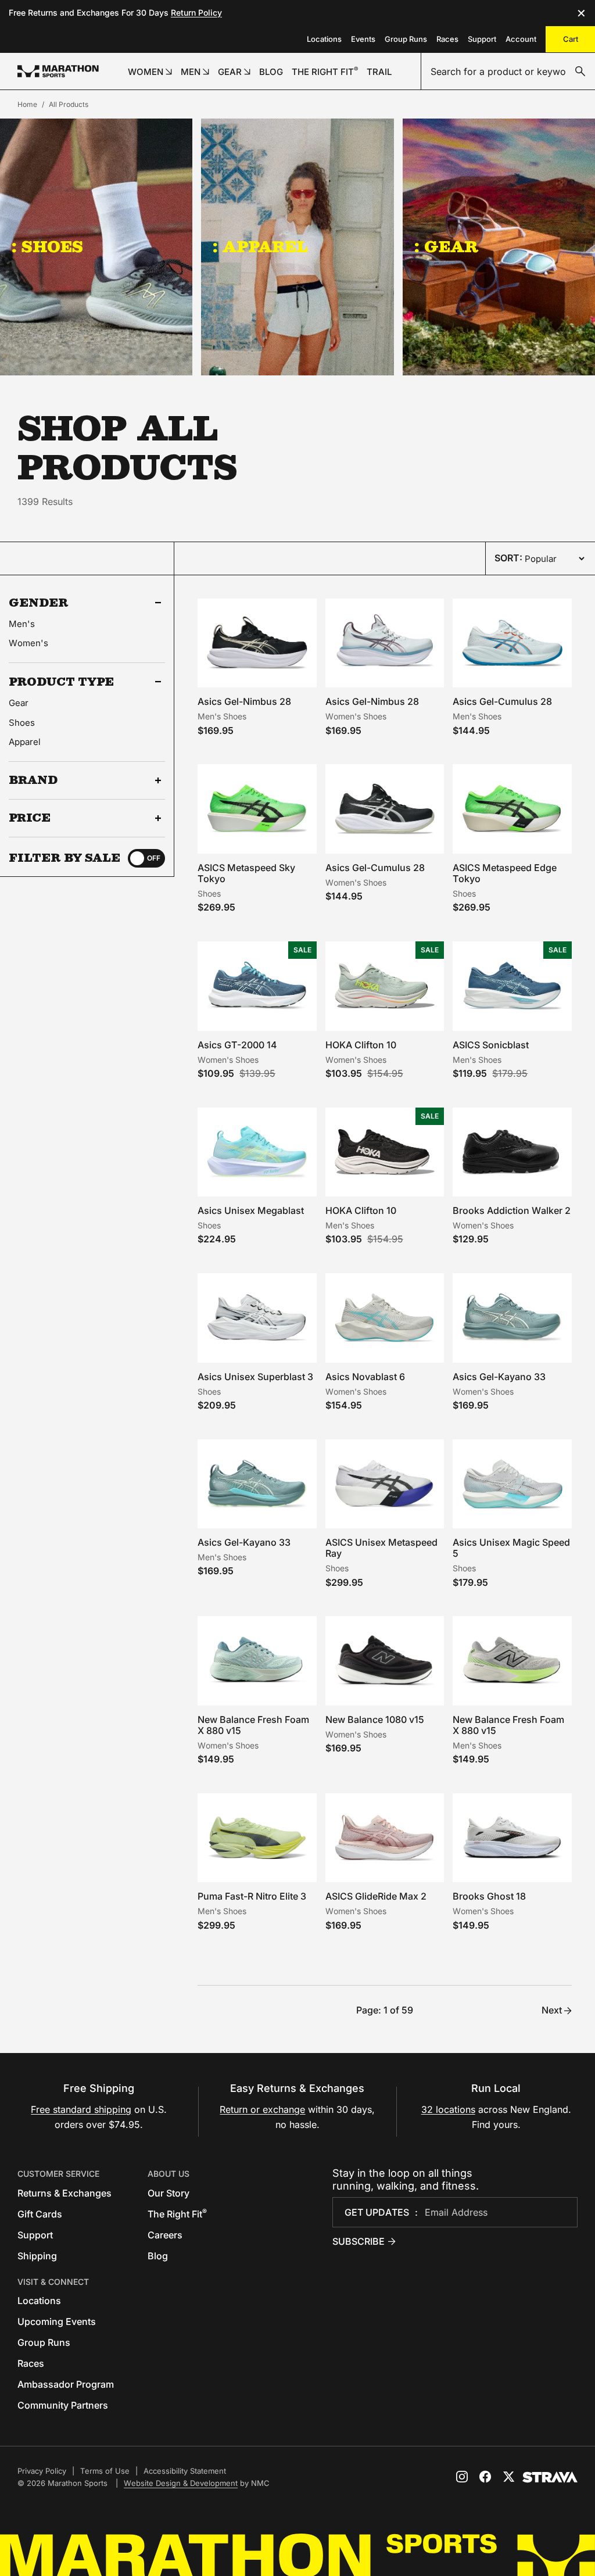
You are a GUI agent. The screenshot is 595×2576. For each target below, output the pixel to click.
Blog (158, 2256)
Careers (165, 2235)
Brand (33, 780)
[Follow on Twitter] (508, 2477)
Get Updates (377, 2212)
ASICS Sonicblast (491, 1045)
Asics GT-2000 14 (237, 1045)
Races (447, 39)
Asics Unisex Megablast (251, 1210)
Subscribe (359, 2241)
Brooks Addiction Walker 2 (512, 1210)
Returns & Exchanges (64, 2193)
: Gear (447, 246)
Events (363, 39)
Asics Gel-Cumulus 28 (502, 701)
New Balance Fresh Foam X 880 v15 (253, 1725)
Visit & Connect (53, 2282)
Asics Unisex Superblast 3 (255, 1377)
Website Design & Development (181, 2483)
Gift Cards (40, 2214)
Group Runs (406, 39)
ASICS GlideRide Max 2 (376, 1896)
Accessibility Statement (185, 2471)
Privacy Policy (42, 2471)
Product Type (61, 682)
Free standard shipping (81, 2109)
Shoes (22, 723)
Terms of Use (105, 2471)
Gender (39, 603)
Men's (22, 624)
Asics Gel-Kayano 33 (499, 1377)
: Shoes (47, 246)
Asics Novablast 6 (365, 1377)
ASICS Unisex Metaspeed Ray (381, 1548)
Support (482, 39)
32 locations (448, 2109)
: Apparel (260, 246)
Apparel (25, 742)
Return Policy (196, 12)
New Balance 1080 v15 (375, 1719)
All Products (69, 104)
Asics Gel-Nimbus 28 (244, 701)
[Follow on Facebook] (485, 2477)
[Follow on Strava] (550, 2477)
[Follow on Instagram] (462, 2477)
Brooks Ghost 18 (489, 1896)
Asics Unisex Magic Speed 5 (511, 1548)
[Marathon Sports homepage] (58, 71)
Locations (324, 39)
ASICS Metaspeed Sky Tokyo (246, 873)
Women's (28, 643)
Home (27, 104)
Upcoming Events (57, 2321)
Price (30, 818)
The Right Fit (177, 2214)
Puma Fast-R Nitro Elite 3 (252, 1896)
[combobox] (508, 71)
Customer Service (58, 2174)
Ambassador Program (66, 2384)
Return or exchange (262, 2109)
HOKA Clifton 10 (361, 1045)
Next (552, 2010)
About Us (169, 2174)
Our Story (169, 2193)
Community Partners (63, 2405)
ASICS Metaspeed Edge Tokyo (505, 873)
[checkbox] (146, 858)
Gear (19, 703)
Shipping (37, 2256)
